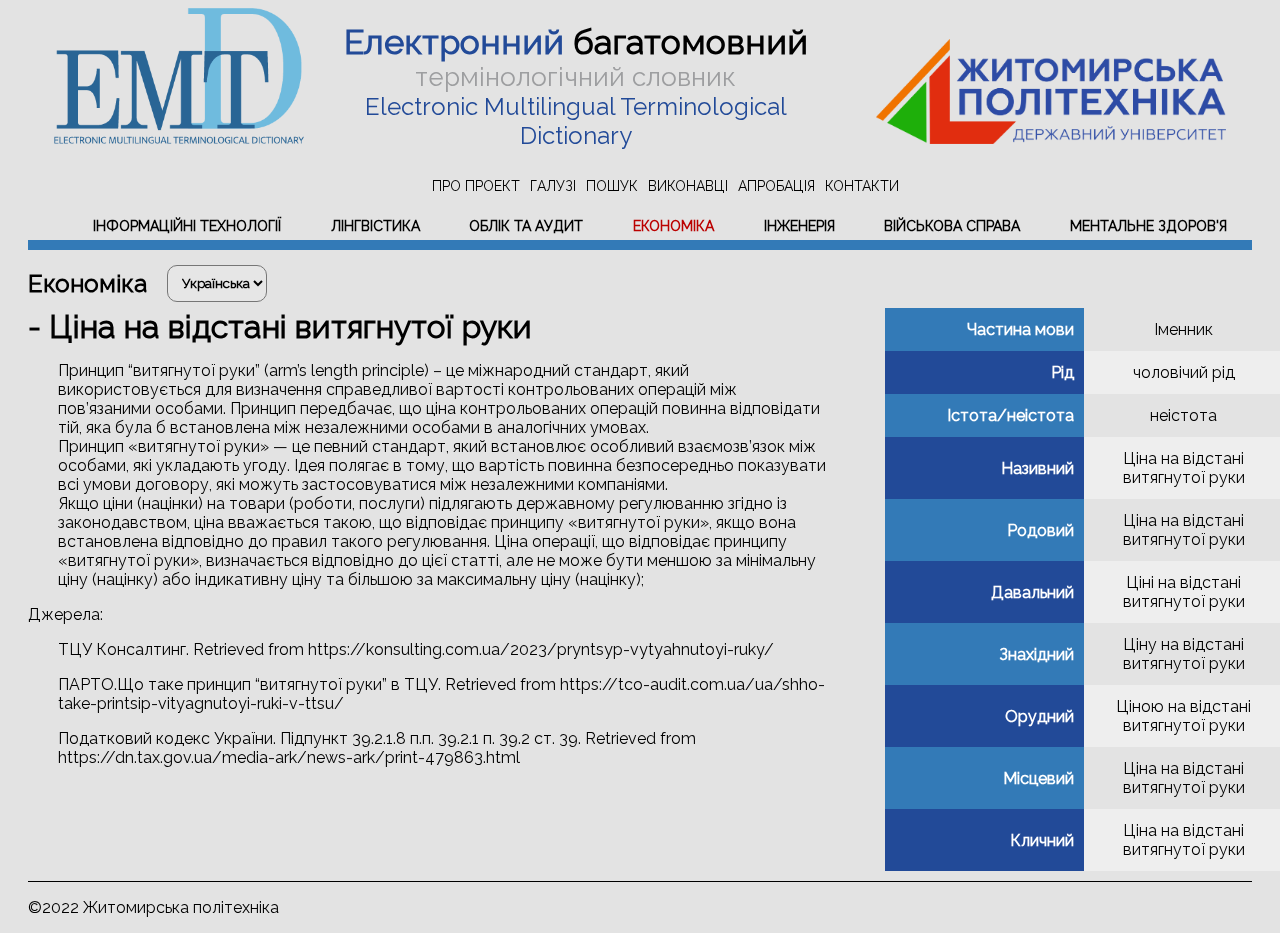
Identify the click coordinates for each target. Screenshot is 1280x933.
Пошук (612, 186)
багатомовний (576, 42)
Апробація (776, 186)
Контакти (862, 186)
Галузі (553, 186)
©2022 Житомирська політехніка (153, 907)
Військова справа (952, 226)
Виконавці (688, 186)
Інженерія (799, 226)
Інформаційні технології (187, 226)
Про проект (476, 186)
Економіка (673, 226)
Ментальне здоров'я (1148, 226)
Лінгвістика (375, 226)
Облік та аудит (526, 226)
